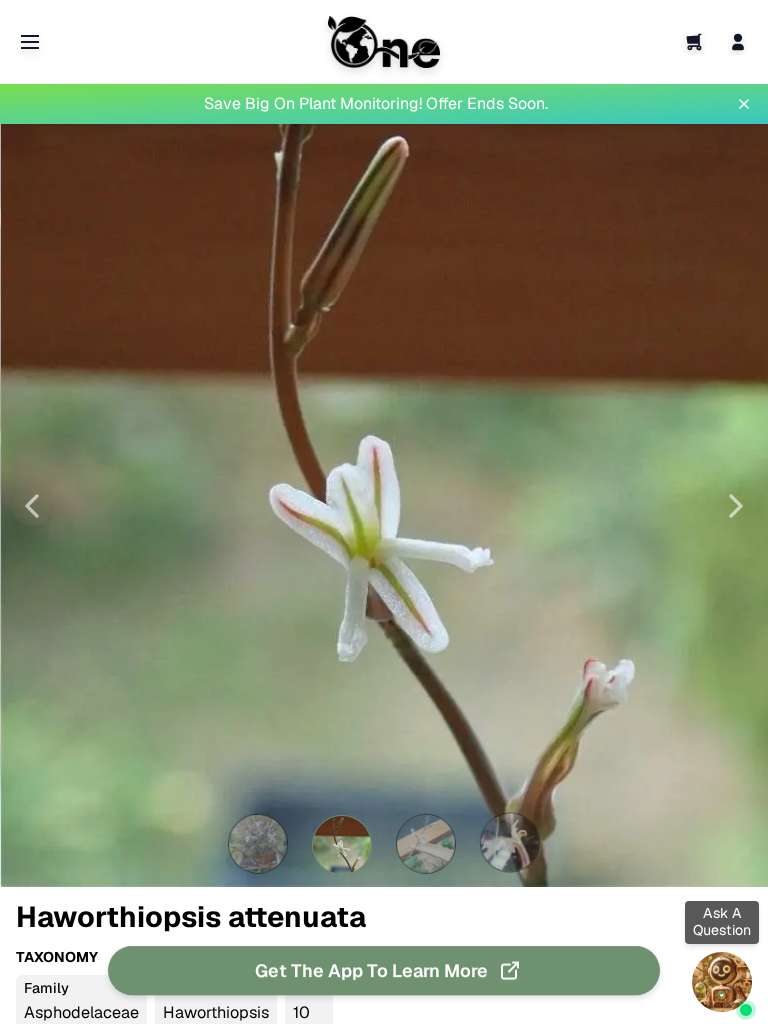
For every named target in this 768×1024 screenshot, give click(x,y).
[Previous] (32, 506)
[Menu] (30, 42)
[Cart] (694, 42)
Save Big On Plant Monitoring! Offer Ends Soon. (376, 103)
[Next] (736, 506)
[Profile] (738, 42)
